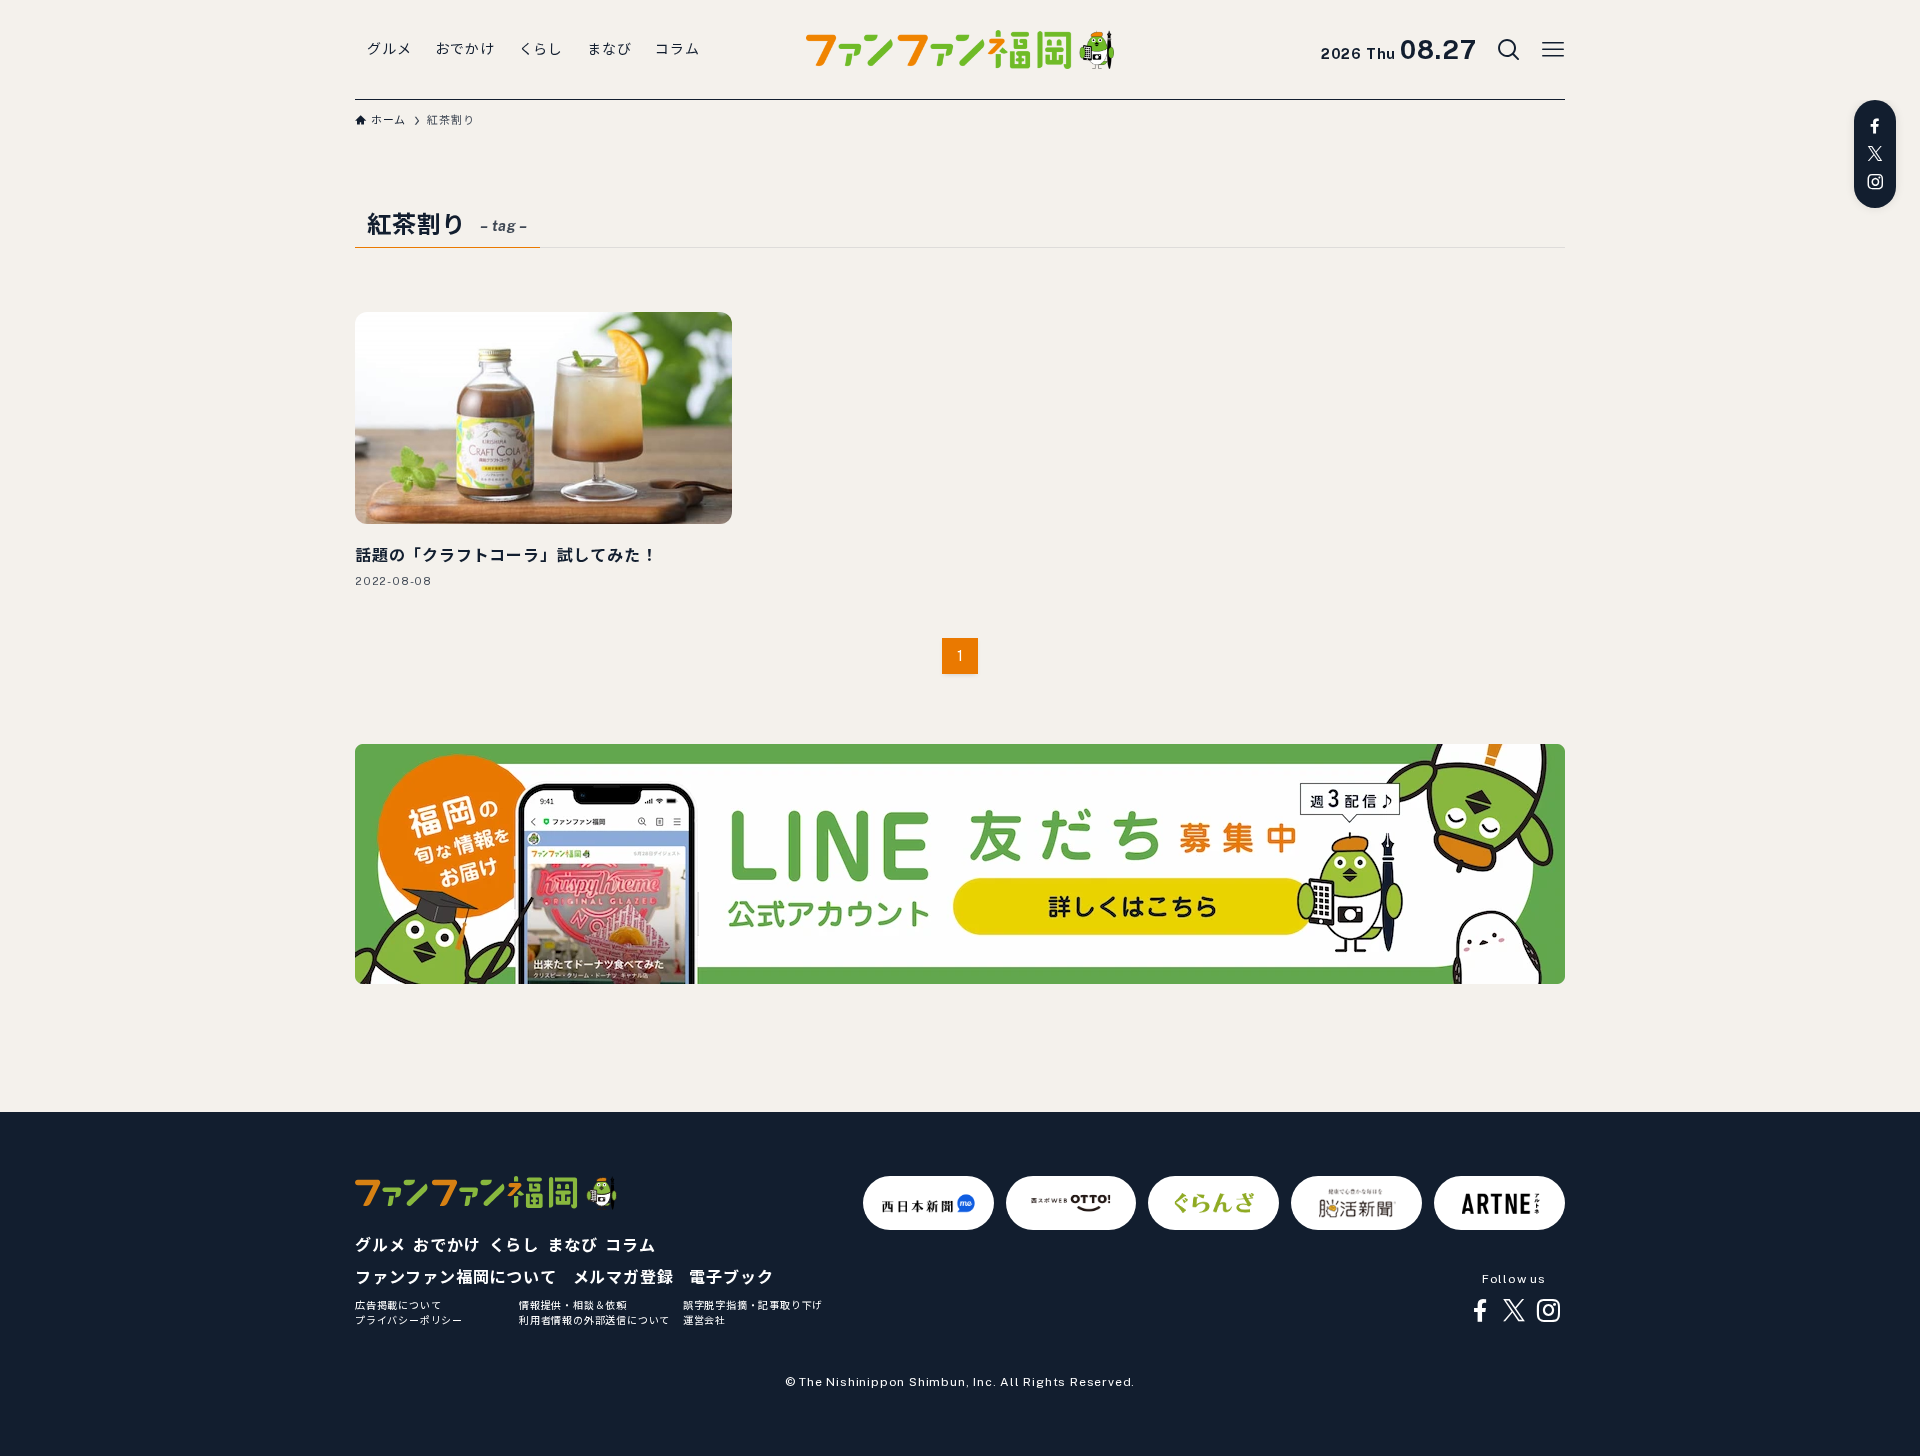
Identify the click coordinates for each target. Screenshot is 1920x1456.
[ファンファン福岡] (960, 50)
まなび (572, 1245)
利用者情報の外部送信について (594, 1320)
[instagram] (1875, 182)
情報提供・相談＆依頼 (573, 1305)
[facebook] (1875, 126)
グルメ (380, 1245)
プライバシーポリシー (409, 1320)
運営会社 (704, 1320)
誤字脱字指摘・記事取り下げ (753, 1305)
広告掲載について (398, 1305)
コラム (630, 1245)
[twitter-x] (1875, 154)
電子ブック (731, 1277)
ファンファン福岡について (456, 1277)
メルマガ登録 (623, 1277)
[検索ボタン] (1509, 50)
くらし (514, 1245)
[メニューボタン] (1553, 50)
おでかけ (446, 1245)
